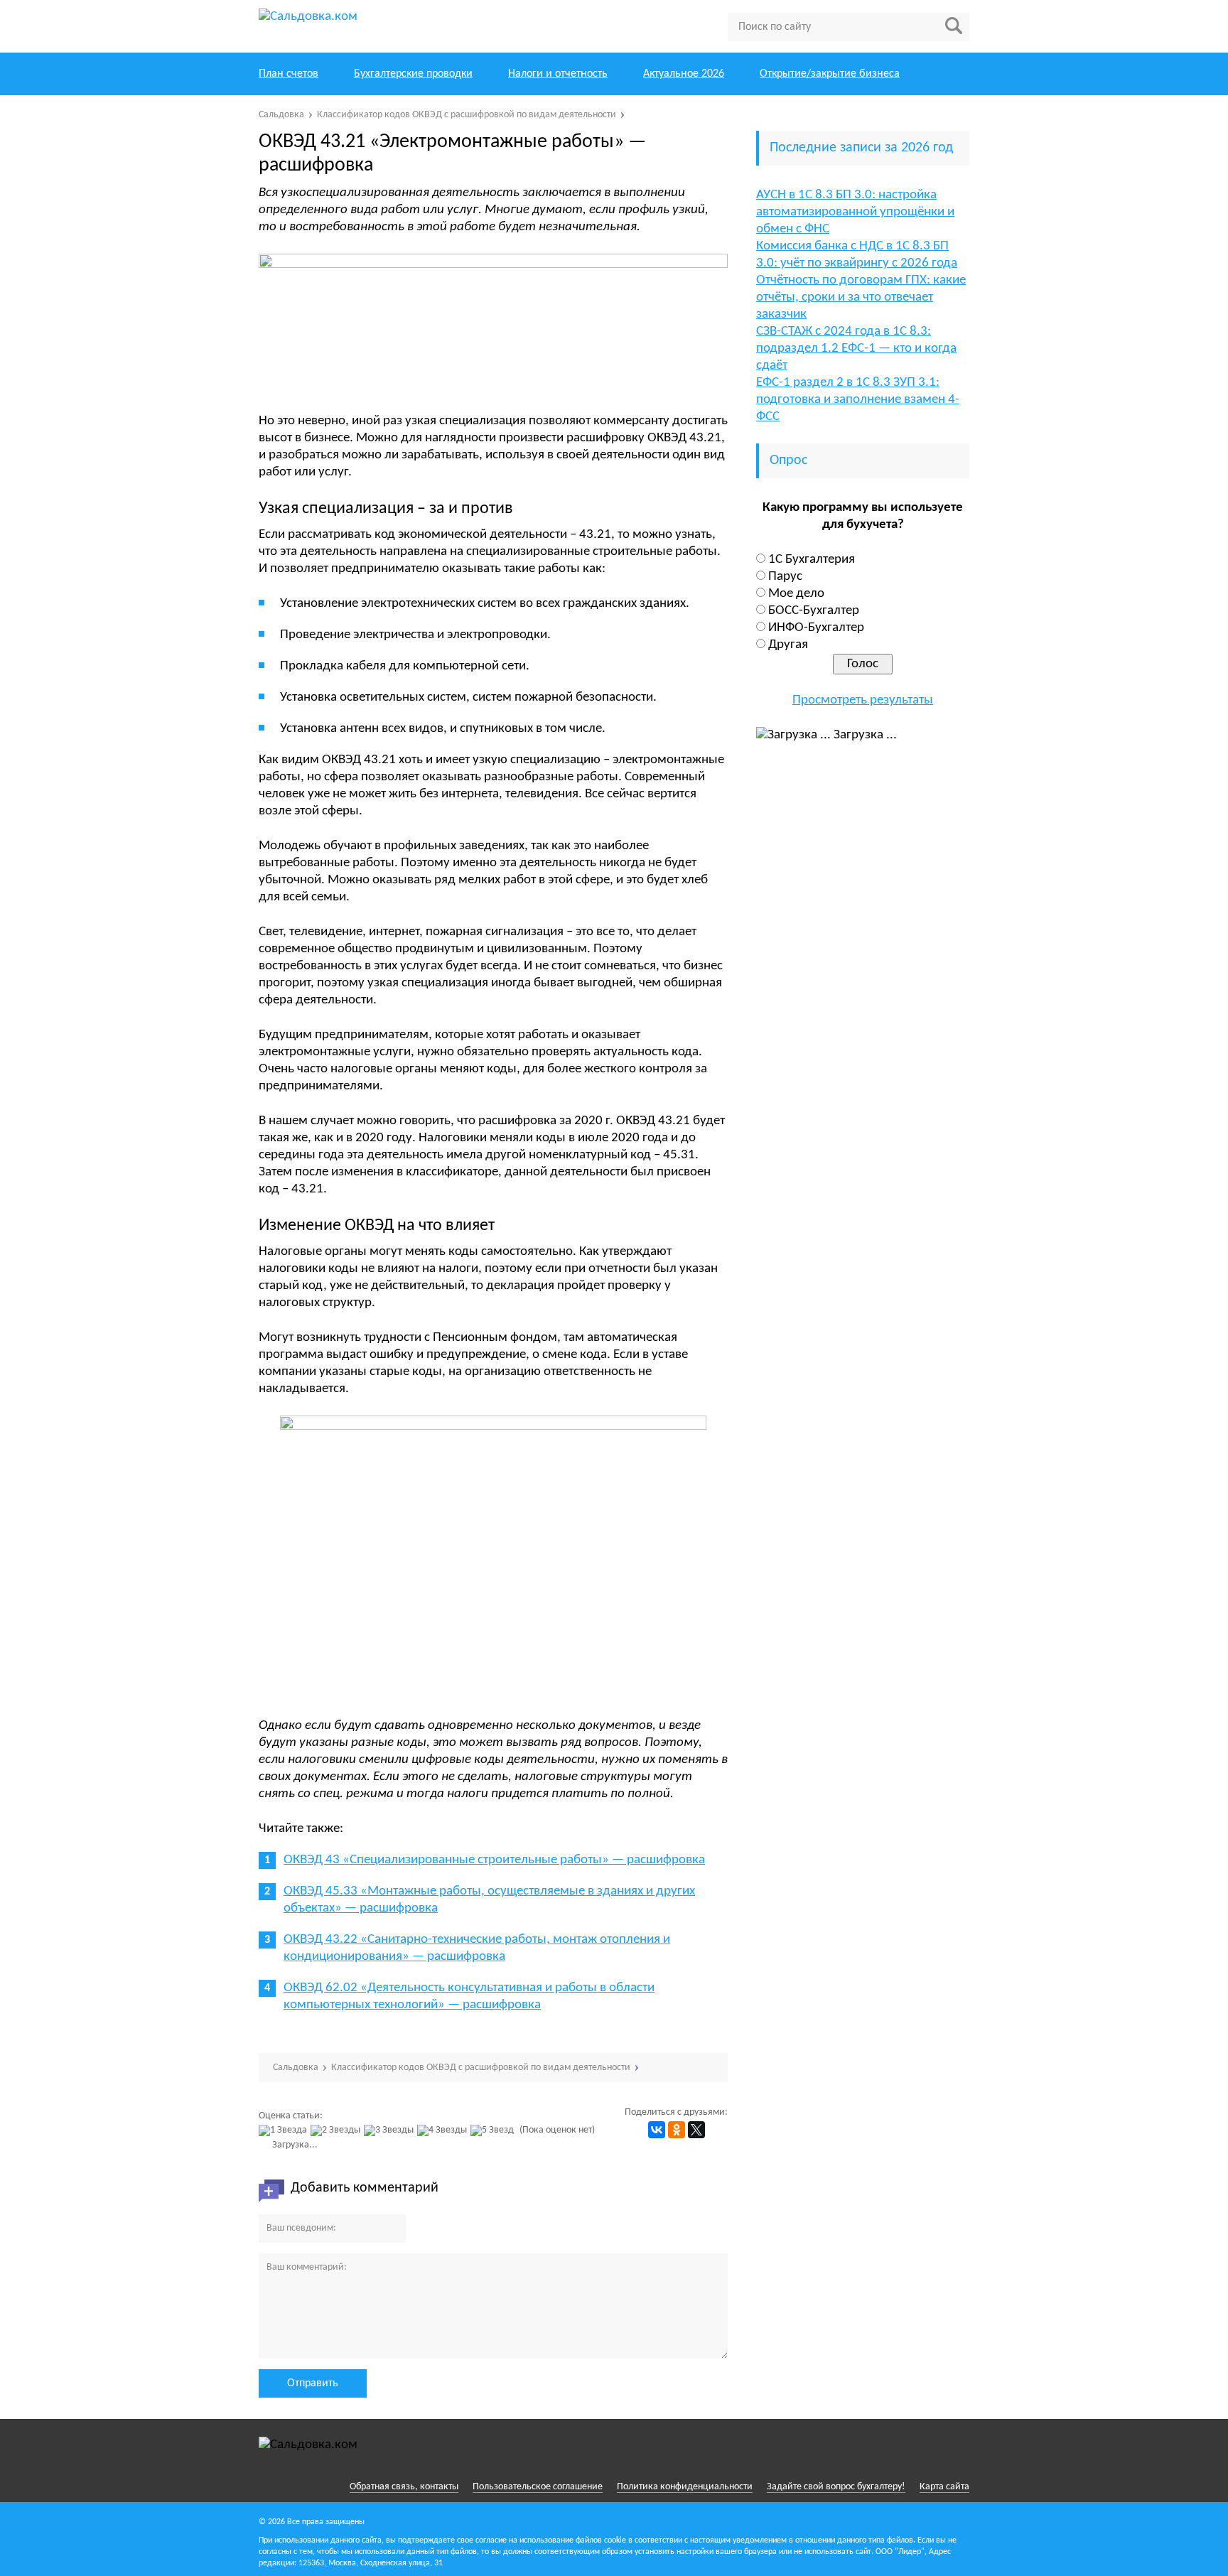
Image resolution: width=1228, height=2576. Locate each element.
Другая (788, 645)
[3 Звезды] (391, 2130)
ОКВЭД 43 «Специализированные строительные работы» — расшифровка (494, 1860)
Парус (785, 577)
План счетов (289, 74)
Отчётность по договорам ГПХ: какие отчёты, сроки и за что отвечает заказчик (861, 297)
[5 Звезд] (494, 2130)
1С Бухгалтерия (812, 560)
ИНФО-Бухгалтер (816, 628)
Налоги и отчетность (558, 74)
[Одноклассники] (677, 2130)
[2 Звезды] (337, 2130)
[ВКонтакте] (657, 2130)
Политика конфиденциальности (685, 2487)
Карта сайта (944, 2487)
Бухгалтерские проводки (413, 74)
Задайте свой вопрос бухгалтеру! (836, 2487)
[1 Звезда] (285, 2130)
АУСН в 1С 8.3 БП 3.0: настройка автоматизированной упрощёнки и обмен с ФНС (855, 212)
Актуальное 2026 (684, 74)
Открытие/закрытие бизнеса (830, 74)
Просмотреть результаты (863, 700)
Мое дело (796, 594)
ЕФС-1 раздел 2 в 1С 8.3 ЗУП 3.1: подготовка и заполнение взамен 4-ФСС (858, 400)
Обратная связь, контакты (404, 2487)
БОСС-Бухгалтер (814, 611)
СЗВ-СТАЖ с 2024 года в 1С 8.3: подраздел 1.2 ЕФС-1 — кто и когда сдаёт (856, 349)
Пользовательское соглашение (538, 2487)
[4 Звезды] (444, 2130)
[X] (696, 2130)
